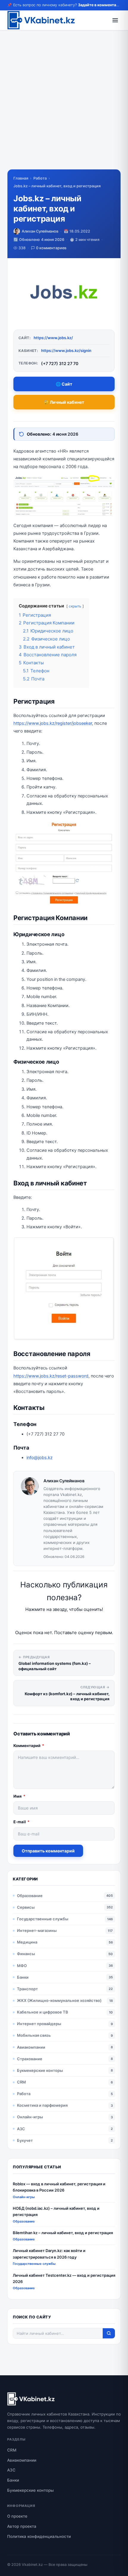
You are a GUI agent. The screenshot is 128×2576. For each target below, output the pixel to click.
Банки (23, 1977)
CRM (21, 2082)
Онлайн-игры (30, 2117)
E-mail (21, 1822)
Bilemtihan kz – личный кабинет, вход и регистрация (63, 2233)
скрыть (75, 606)
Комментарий (29, 1746)
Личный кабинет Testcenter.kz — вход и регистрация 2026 (64, 2278)
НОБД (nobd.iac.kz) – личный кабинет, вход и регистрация (56, 2211)
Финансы (26, 1954)
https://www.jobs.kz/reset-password (51, 1376)
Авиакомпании (31, 2047)
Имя (19, 1796)
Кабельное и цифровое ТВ (43, 2012)
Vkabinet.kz (32, 2565)
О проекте (17, 2516)
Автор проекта (22, 2526)
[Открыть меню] (115, 20)
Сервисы (26, 1907)
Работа (40, 178)
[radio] (43, 1621)
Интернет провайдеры (39, 2024)
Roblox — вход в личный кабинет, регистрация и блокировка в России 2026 (59, 2187)
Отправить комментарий (48, 1851)
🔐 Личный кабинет (64, 402)
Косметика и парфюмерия (42, 2105)
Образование (30, 1896)
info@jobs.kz (40, 1458)
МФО (22, 1966)
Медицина (27, 1942)
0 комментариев (51, 248)
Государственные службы (43, 1919)
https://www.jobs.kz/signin (66, 350)
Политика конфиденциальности (39, 2536)
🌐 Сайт (64, 384)
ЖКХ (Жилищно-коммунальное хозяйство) (59, 2000)
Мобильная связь (34, 2035)
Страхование (30, 2059)
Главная (21, 178)
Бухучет (25, 2140)
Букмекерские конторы (40, 2070)
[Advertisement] (64, 105)
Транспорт (27, 1989)
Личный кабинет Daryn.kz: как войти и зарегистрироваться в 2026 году (49, 2254)
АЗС (21, 2129)
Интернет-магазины (37, 1930)
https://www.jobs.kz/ (53, 338)
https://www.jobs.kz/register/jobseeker (53, 723)
